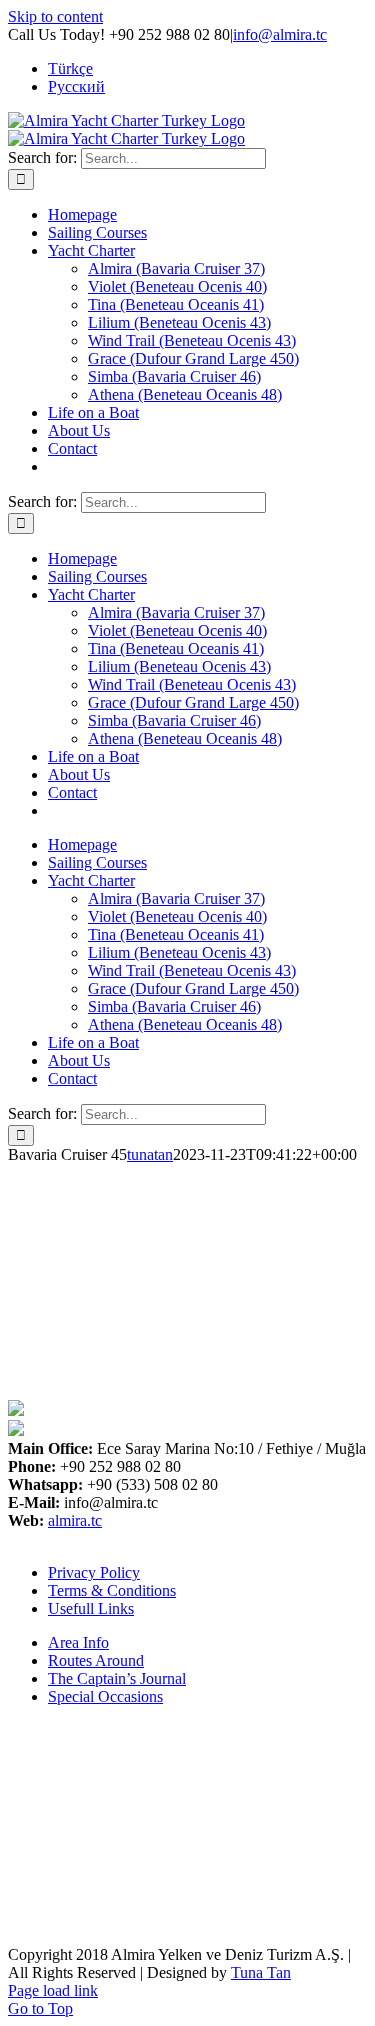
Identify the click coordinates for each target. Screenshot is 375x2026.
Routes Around (96, 1660)
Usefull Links (91, 1608)
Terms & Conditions (112, 1590)
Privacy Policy (94, 1572)
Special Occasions (105, 1696)
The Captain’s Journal (117, 1678)
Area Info (78, 1642)
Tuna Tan (261, 1972)
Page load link (53, 1990)
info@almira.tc (280, 34)
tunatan (150, 1154)
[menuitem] (70, 68)
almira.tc (75, 1520)
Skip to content (55, 16)
